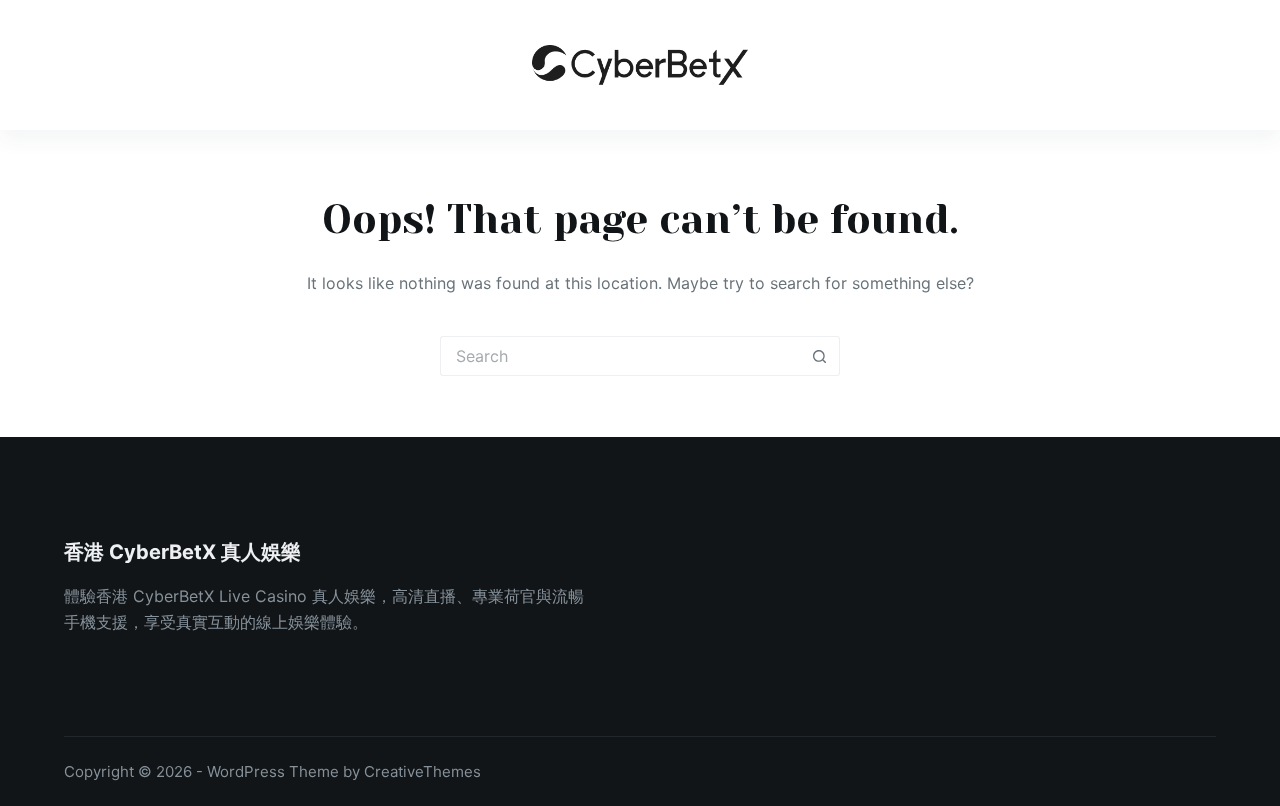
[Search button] (820, 356)
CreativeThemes (422, 771)
